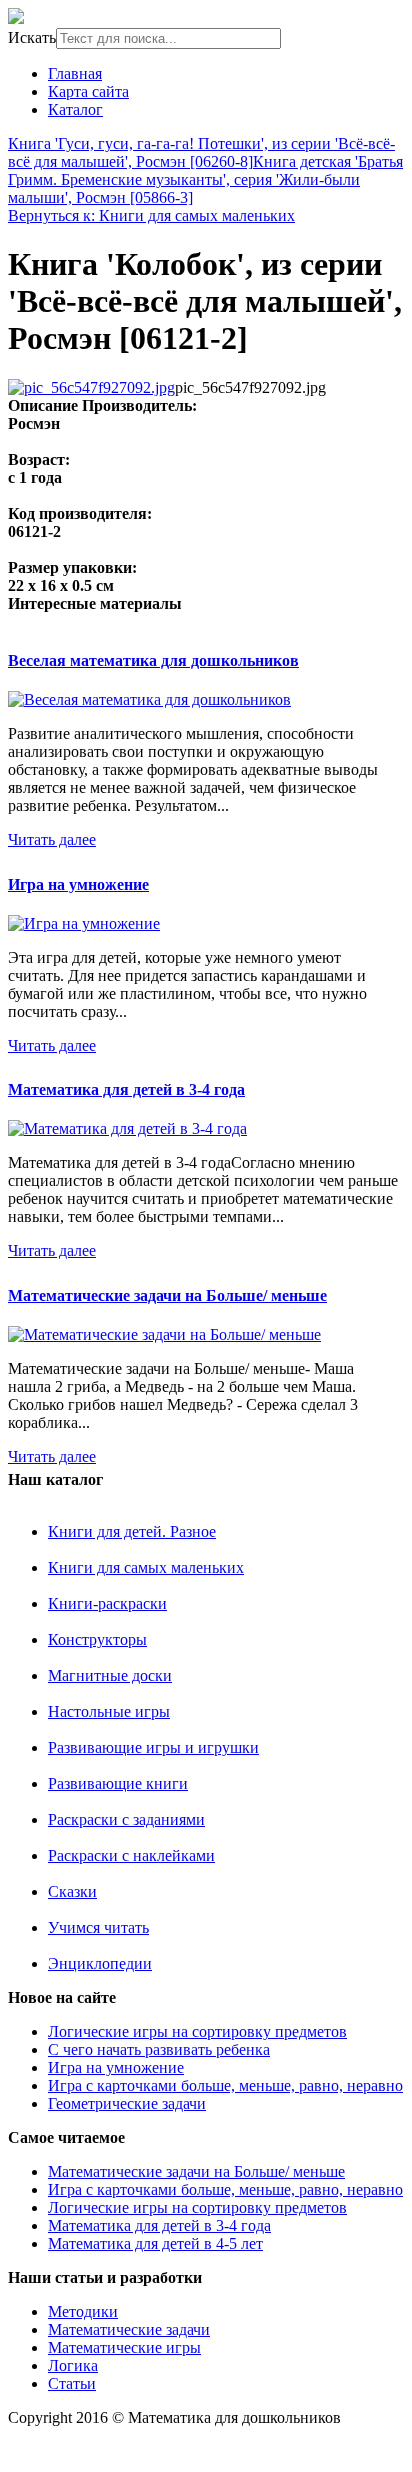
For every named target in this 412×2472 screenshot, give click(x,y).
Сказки (72, 1891)
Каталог (75, 109)
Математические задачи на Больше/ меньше (167, 1295)
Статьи (72, 2383)
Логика (73, 2365)
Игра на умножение (78, 884)
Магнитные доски (110, 1675)
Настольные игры (109, 1711)
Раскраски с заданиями (126, 1819)
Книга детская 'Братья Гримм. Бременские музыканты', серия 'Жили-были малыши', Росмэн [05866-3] (205, 179)
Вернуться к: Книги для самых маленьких (151, 215)
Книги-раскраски (107, 1603)
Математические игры (124, 2347)
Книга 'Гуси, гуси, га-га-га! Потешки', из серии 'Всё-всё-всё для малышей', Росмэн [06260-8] (201, 152)
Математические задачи (129, 2329)
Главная (75, 73)
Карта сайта (88, 91)
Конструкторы (97, 1639)
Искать (32, 37)
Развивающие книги (118, 1783)
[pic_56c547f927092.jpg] (91, 387)
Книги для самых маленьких (146, 1567)
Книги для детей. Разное (132, 1531)
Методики (83, 2311)
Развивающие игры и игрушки (153, 1747)
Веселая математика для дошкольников (153, 660)
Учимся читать (98, 1927)
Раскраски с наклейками (131, 1855)
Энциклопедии (100, 1963)
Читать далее (52, 839)
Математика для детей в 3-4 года (126, 1089)
